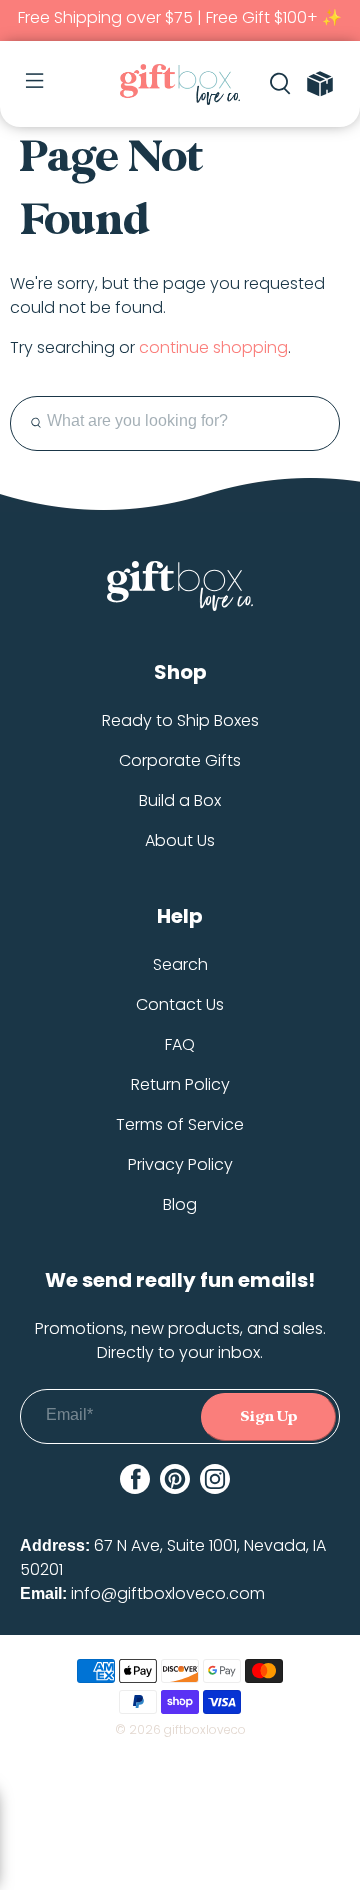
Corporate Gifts (180, 760)
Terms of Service (180, 1124)
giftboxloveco (205, 1729)
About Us (180, 840)
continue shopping (213, 347)
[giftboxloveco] (180, 84)
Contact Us (180, 1004)
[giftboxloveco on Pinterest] (175, 1479)
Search (180, 964)
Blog (180, 1204)
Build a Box (180, 800)
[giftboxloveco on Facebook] (135, 1479)
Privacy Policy (180, 1164)
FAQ (180, 1044)
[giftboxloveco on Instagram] (215, 1479)
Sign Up (269, 1416)
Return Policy (180, 1084)
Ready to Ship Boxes (180, 720)
